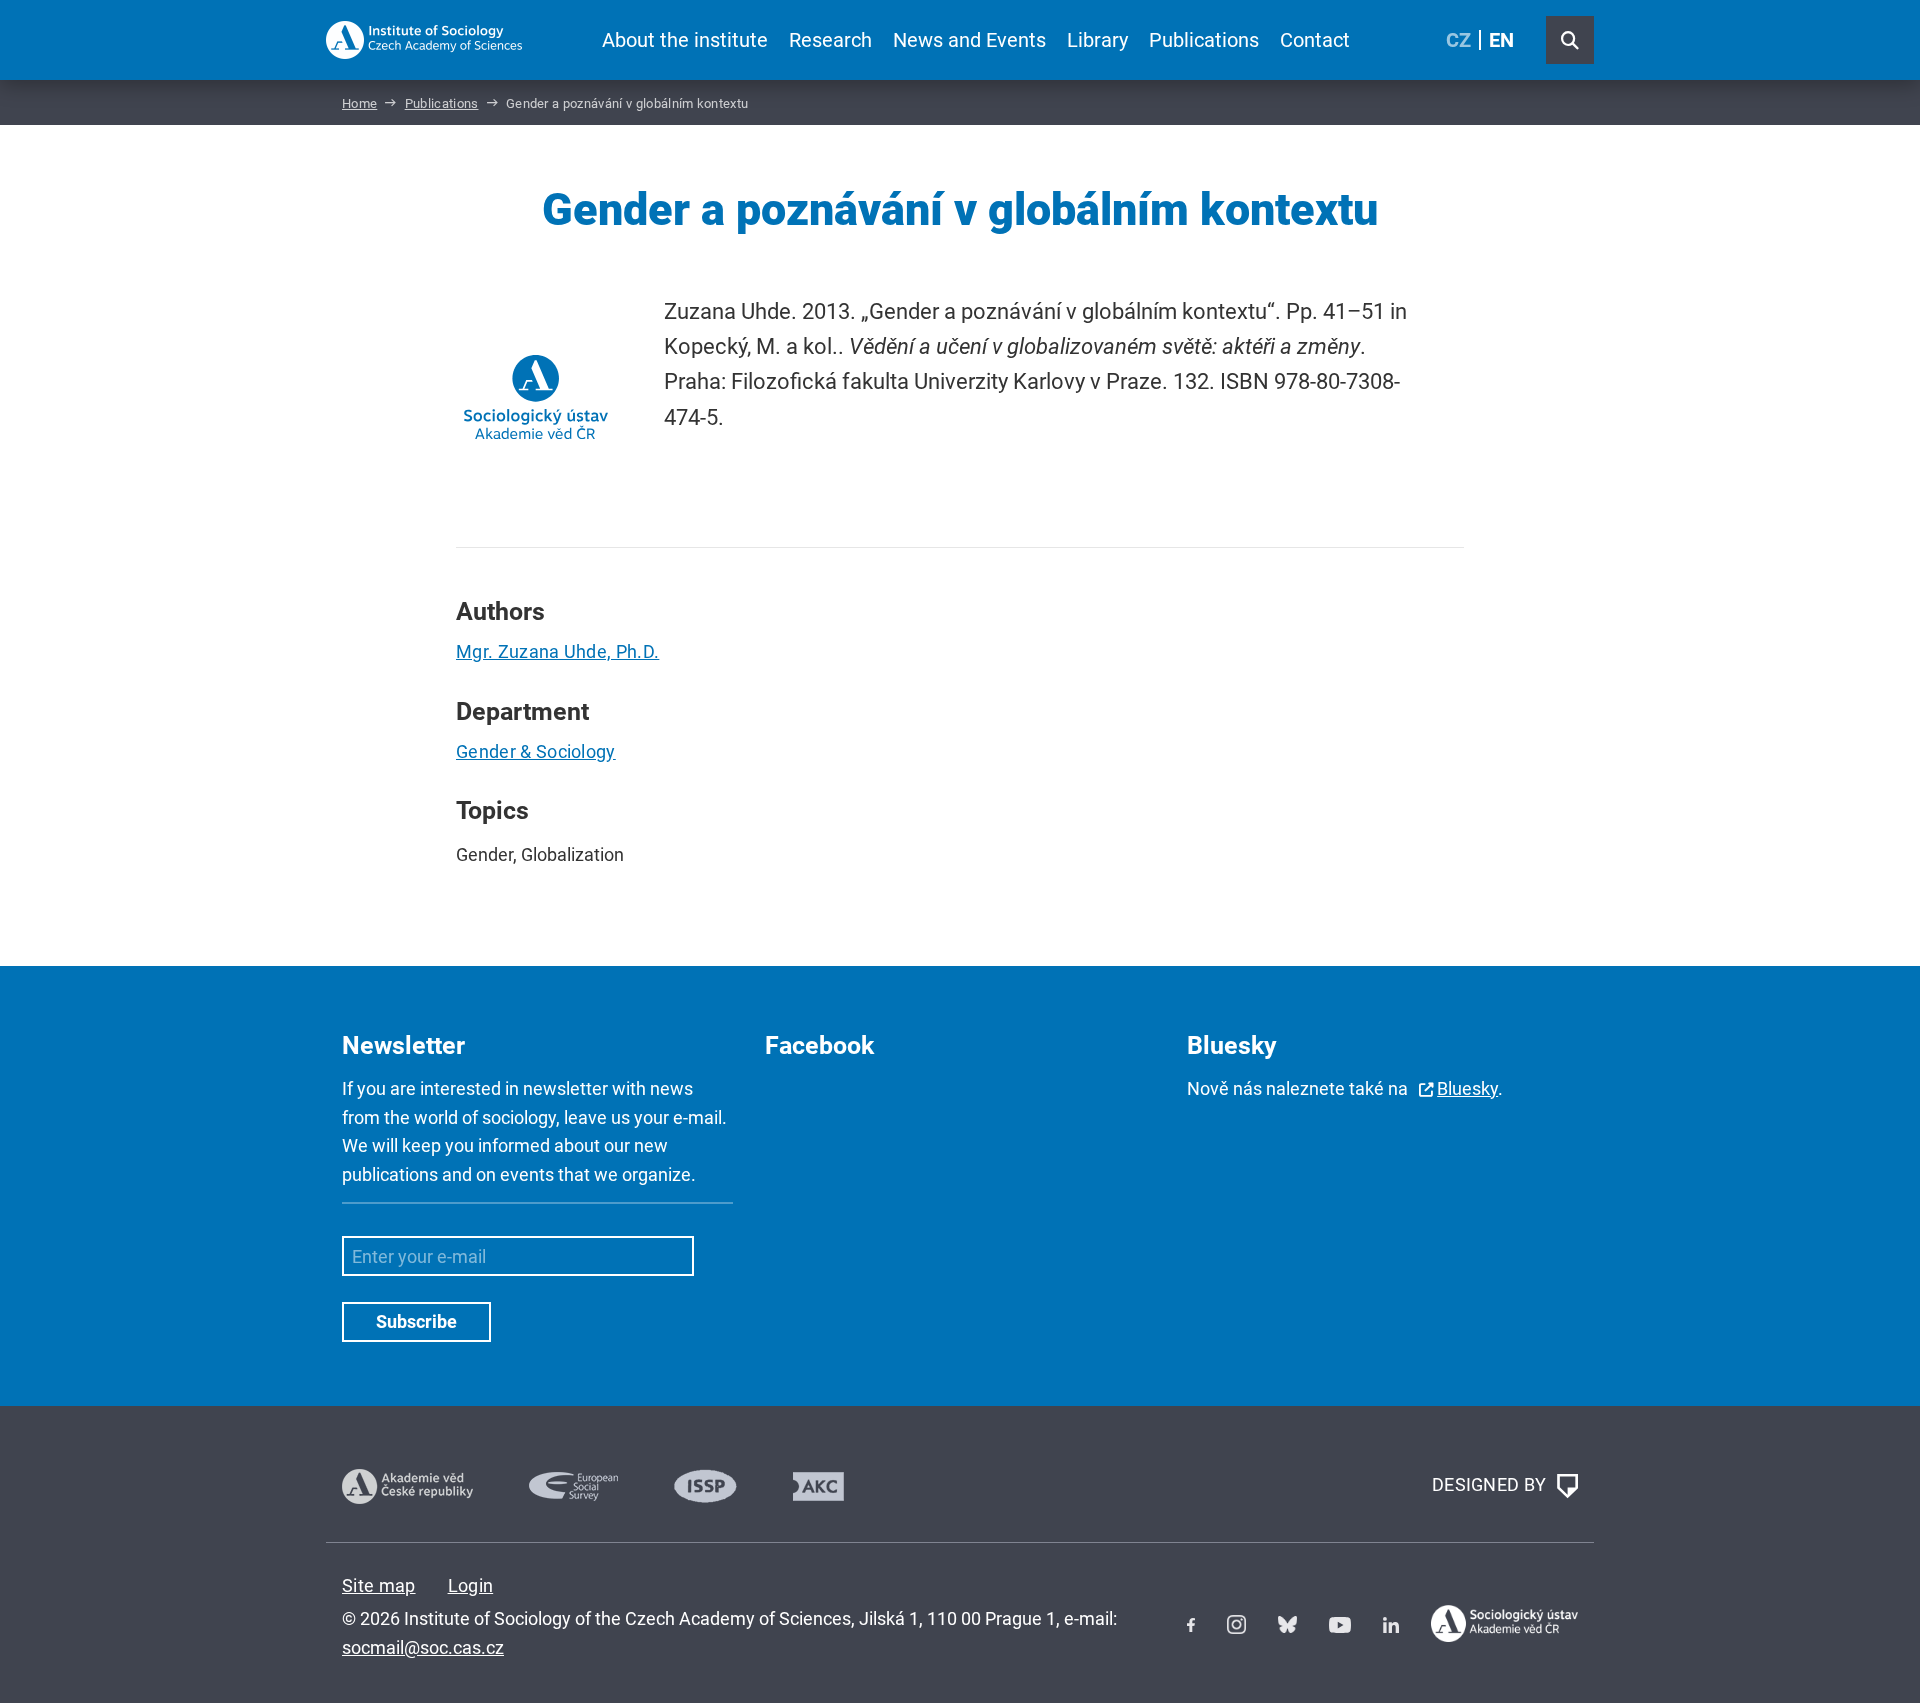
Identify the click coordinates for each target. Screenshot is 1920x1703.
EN (1501, 40)
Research (830, 40)
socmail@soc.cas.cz (423, 1647)
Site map (379, 1585)
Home (359, 103)
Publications (1204, 40)
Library (1097, 40)
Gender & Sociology (536, 751)
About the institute (685, 40)
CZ (1458, 40)
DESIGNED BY (1491, 1484)
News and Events (969, 40)
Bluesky (1467, 1088)
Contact (1315, 40)
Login (471, 1585)
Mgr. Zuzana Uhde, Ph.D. (557, 651)
